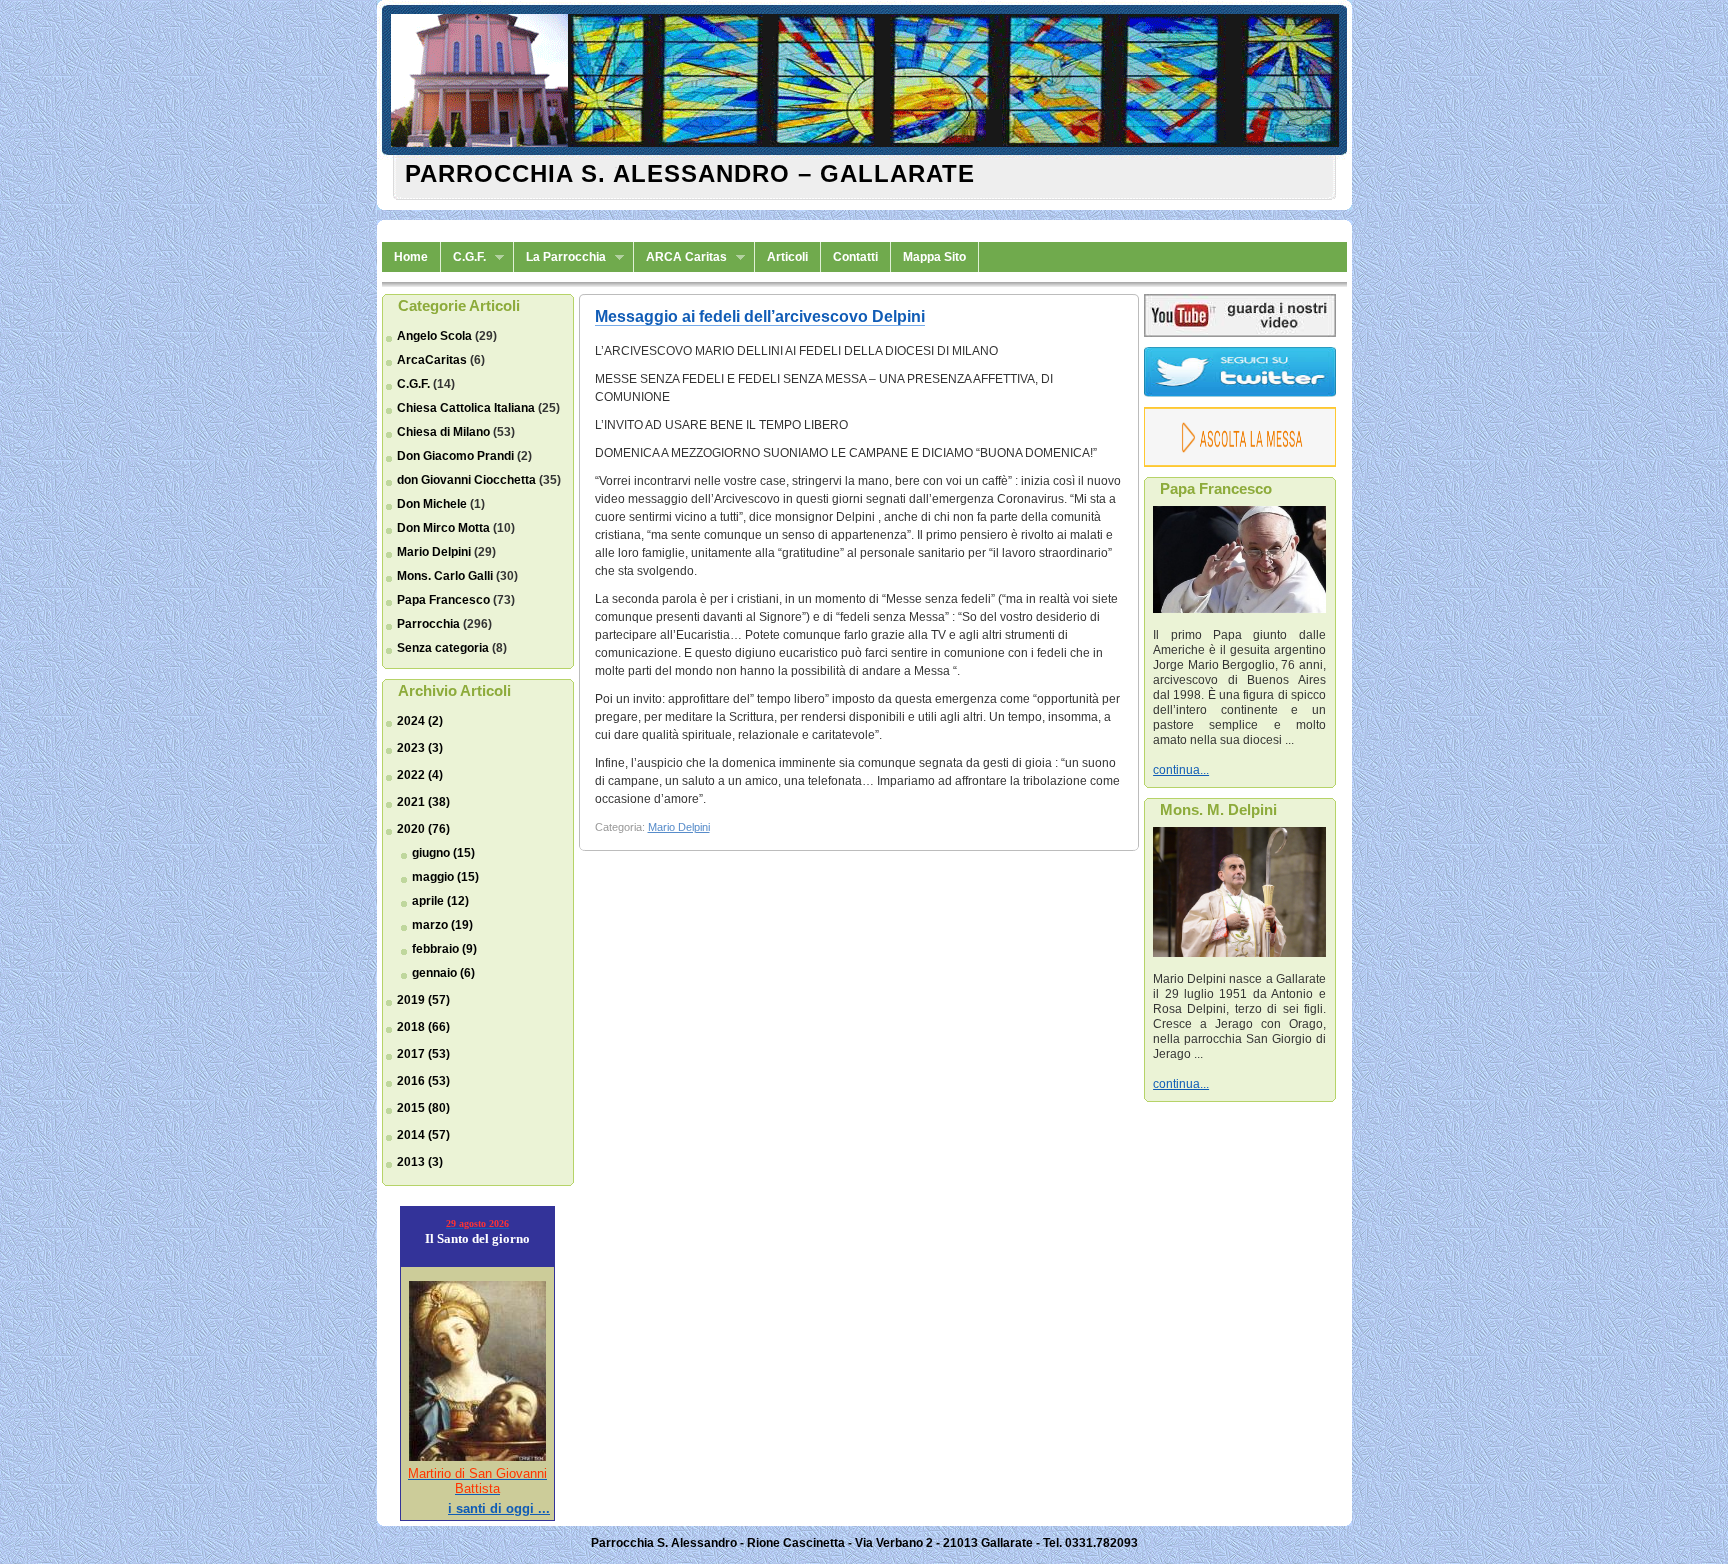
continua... (1181, 770)
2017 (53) (423, 1054)
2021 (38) (423, 802)
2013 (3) (420, 1162)
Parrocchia (428, 624)
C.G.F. (463, 257)
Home (411, 257)
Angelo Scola (434, 336)
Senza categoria (443, 648)
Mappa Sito (934, 257)
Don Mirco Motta (443, 528)
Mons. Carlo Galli (445, 576)
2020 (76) (423, 829)
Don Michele (432, 504)
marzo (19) (442, 925)
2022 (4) (420, 775)
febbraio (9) (444, 949)
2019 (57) (423, 1000)
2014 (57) (423, 1135)
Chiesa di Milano (443, 432)
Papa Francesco (443, 600)
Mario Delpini (434, 552)
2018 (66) (423, 1027)
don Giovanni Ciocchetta (466, 480)
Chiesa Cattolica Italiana (466, 408)
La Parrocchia (560, 257)
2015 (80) (423, 1108)
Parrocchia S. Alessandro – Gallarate (690, 173)
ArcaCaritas (432, 360)
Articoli (787, 257)
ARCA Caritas (680, 257)
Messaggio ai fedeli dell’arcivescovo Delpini (760, 316)
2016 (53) (423, 1081)
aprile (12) (440, 901)
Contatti (855, 257)
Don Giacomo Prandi (455, 456)
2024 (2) (420, 721)
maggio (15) (445, 877)
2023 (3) (420, 748)
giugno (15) (443, 853)
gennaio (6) (443, 973)
